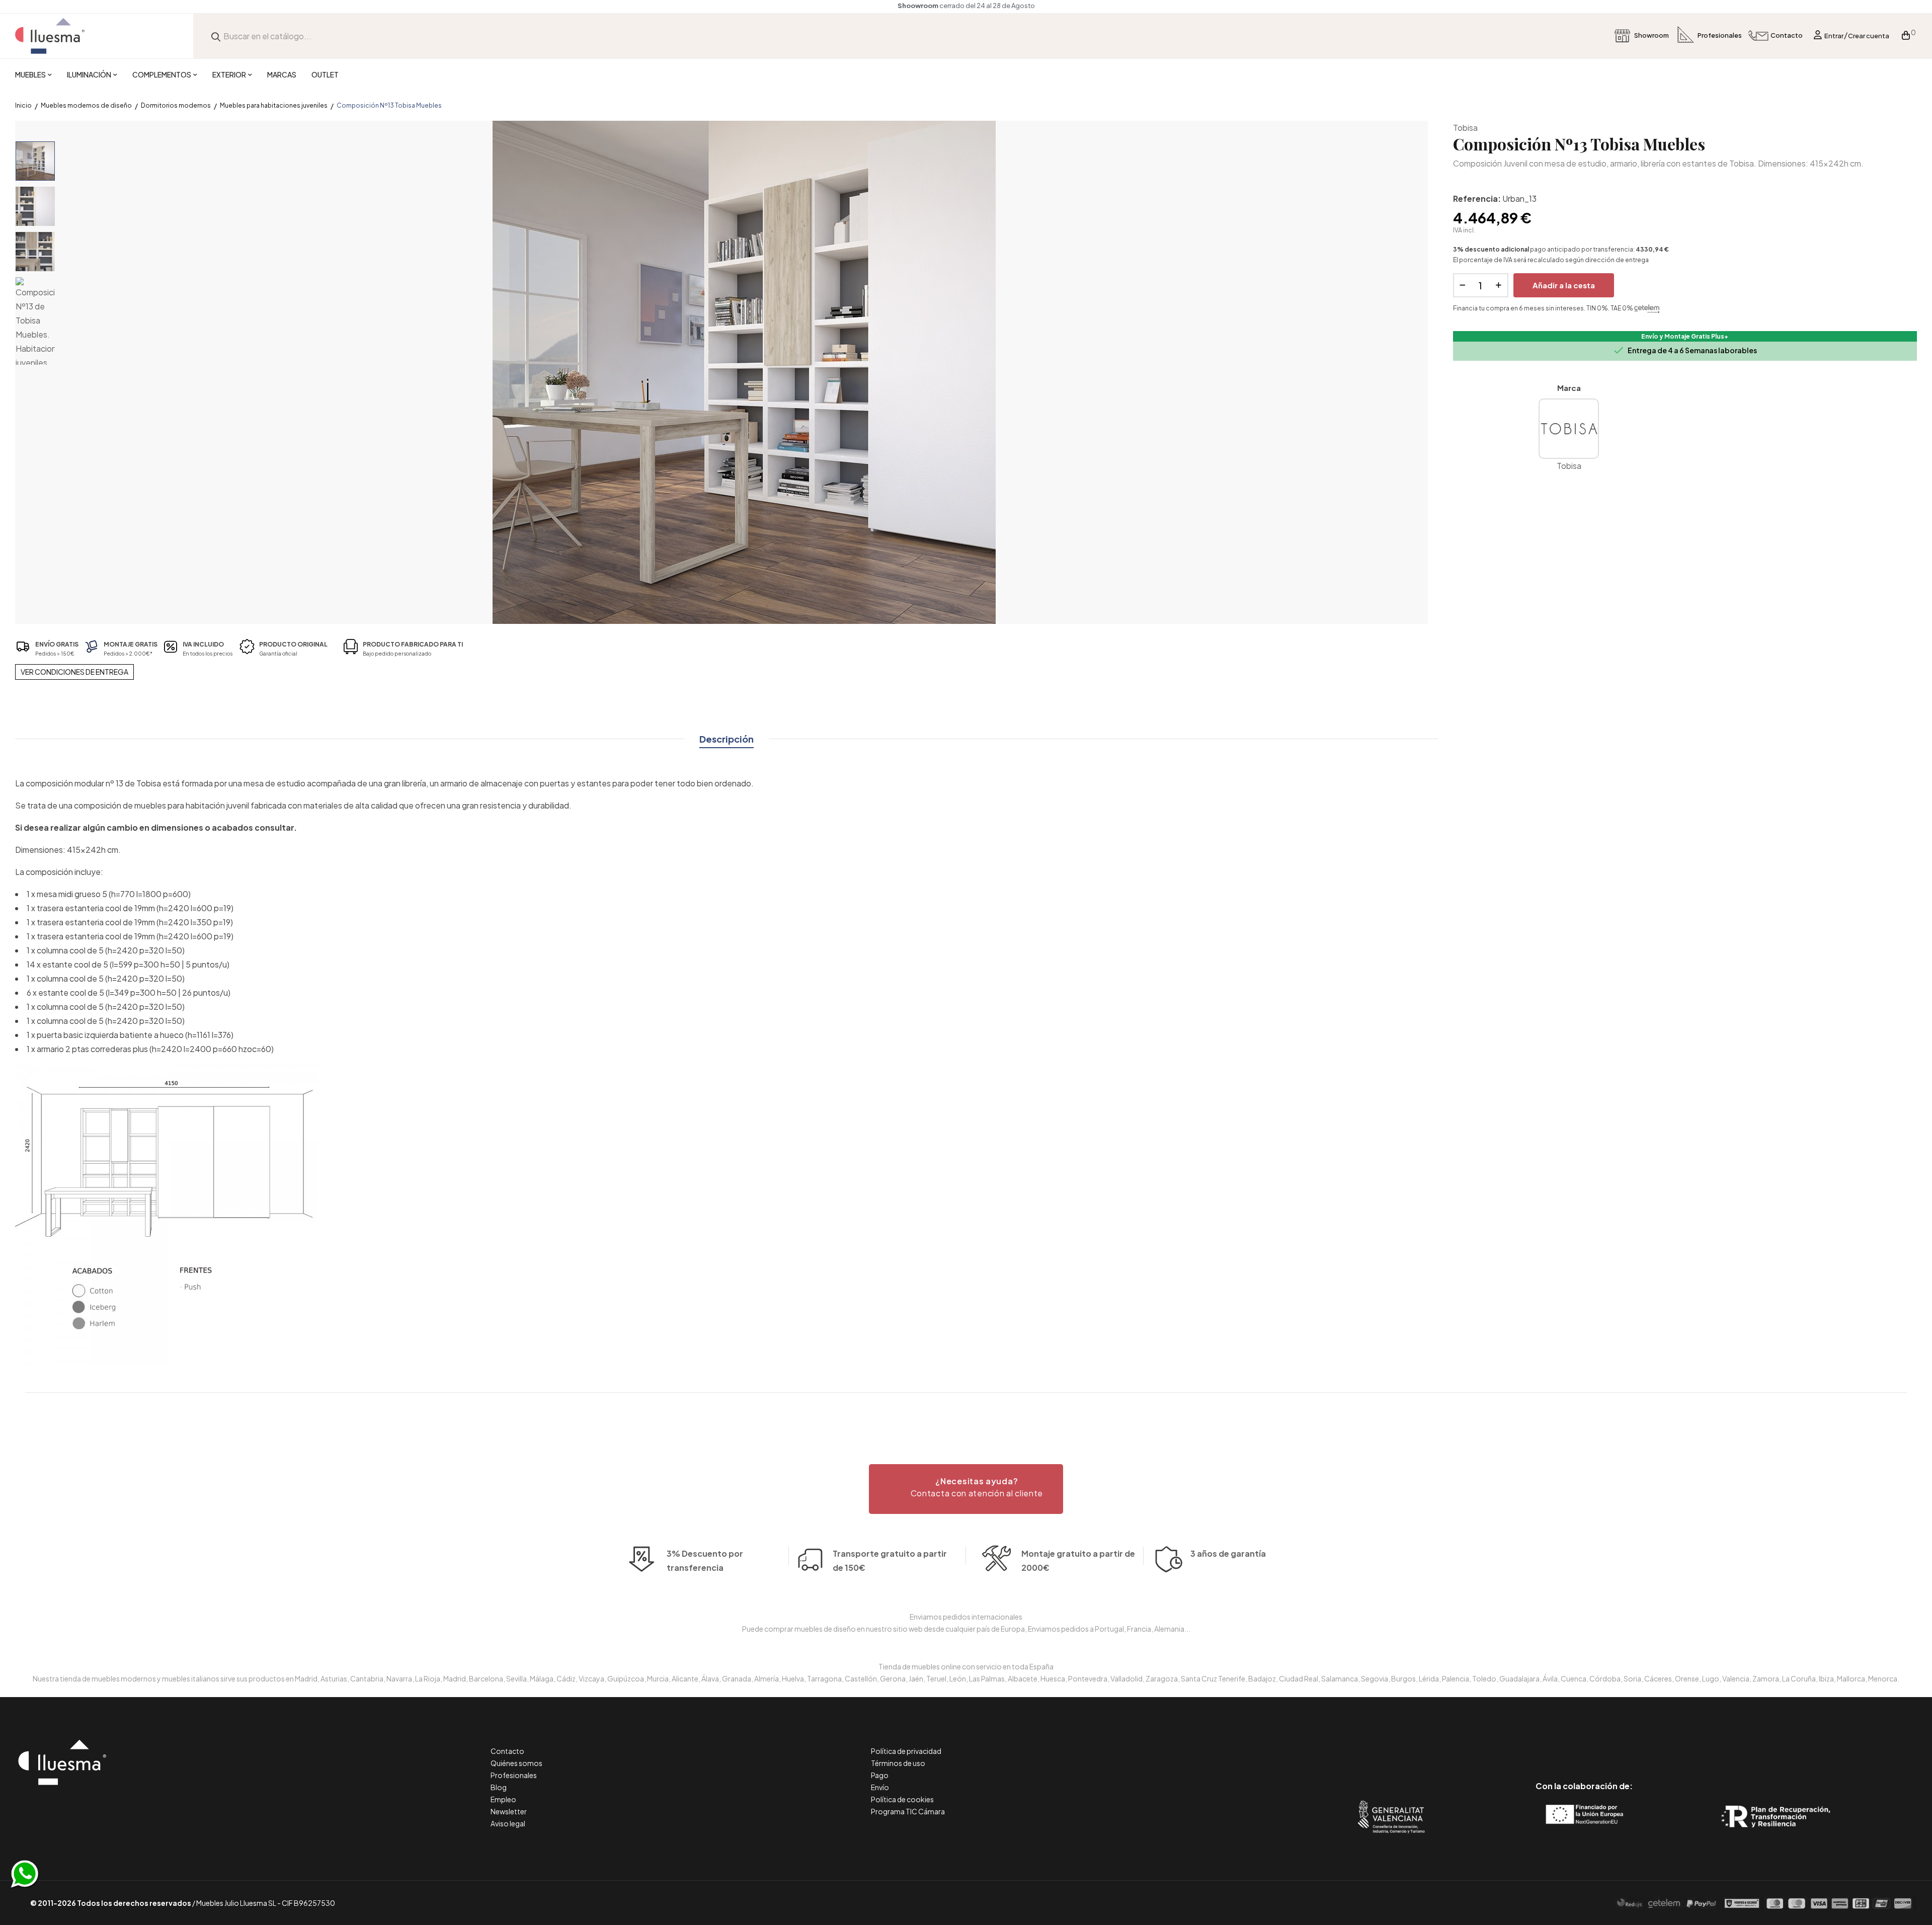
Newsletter (509, 1811)
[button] (966, 1489)
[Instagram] (1607, 1744)
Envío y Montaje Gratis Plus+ (1685, 336)
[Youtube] (1629, 1744)
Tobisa (1465, 128)
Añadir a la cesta (1564, 285)
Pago (880, 1775)
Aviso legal (508, 1823)
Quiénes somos (516, 1763)
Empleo (503, 1799)
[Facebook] (1539, 1744)
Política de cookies (902, 1799)
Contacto (507, 1751)
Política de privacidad (906, 1751)
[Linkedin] (1584, 1744)
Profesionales (514, 1775)
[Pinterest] (1561, 1744)
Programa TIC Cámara (908, 1811)
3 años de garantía (1228, 1553)
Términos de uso (898, 1763)
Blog (499, 1787)
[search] (216, 36)
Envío (880, 1787)
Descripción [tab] (727, 739)
